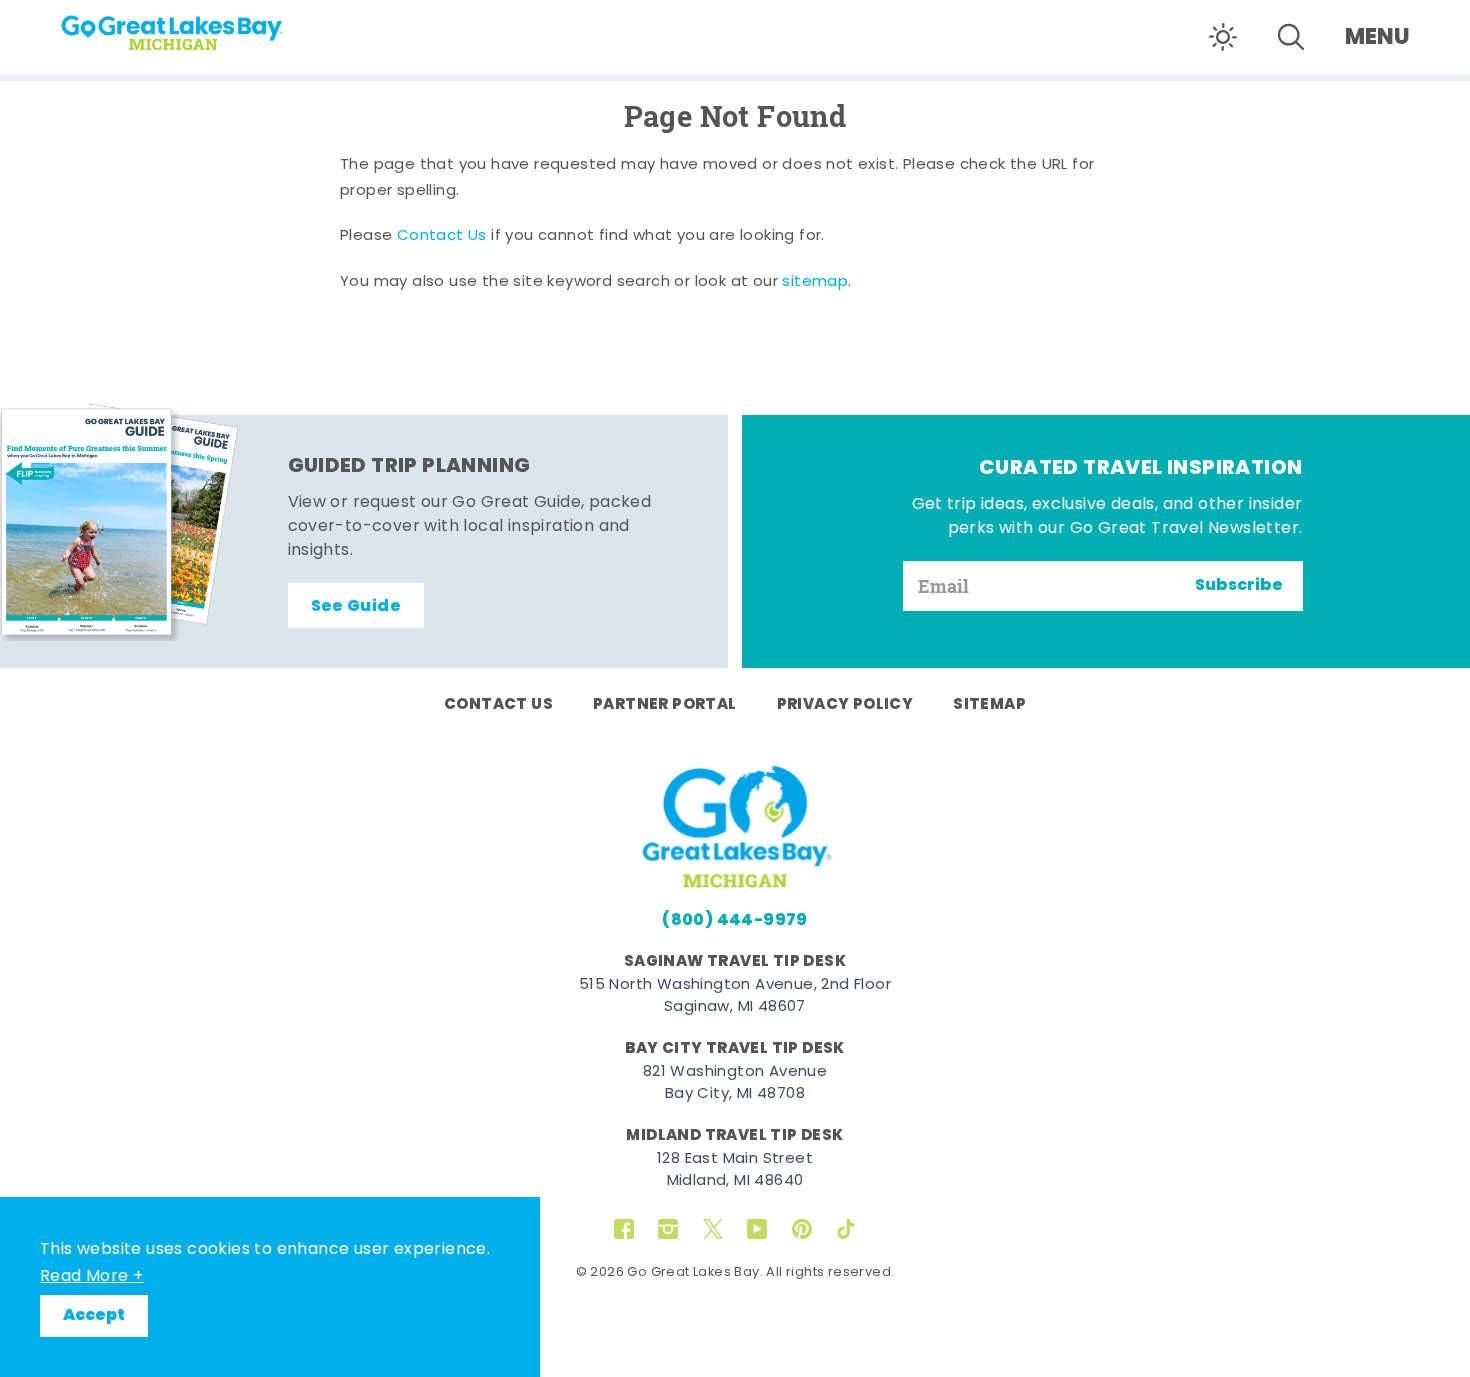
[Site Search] (1291, 37)
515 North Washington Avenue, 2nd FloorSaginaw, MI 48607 (735, 997)
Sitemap (989, 705)
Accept (94, 1316)
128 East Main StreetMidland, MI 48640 (735, 1171)
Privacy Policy (845, 705)
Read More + (91, 1277)
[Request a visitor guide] (120, 522)
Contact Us (442, 236)
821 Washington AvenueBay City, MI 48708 (735, 1084)
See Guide (356, 607)
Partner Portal (665, 705)
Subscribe (1239, 586)
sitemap (815, 282)
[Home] (210, 26)
